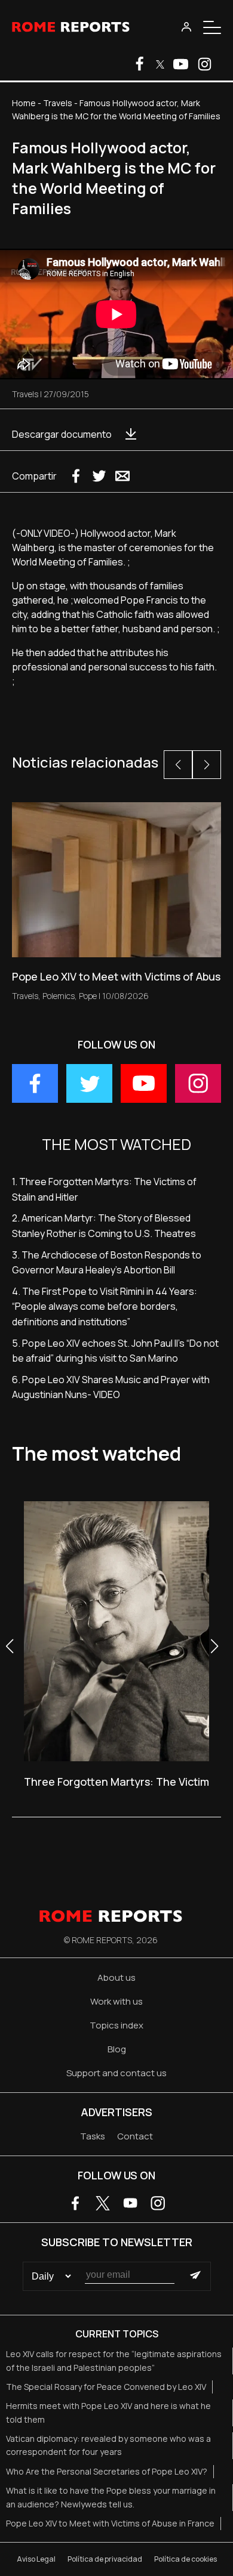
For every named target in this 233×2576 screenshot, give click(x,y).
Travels (58, 103)
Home (24, 103)
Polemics (59, 996)
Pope (88, 996)
